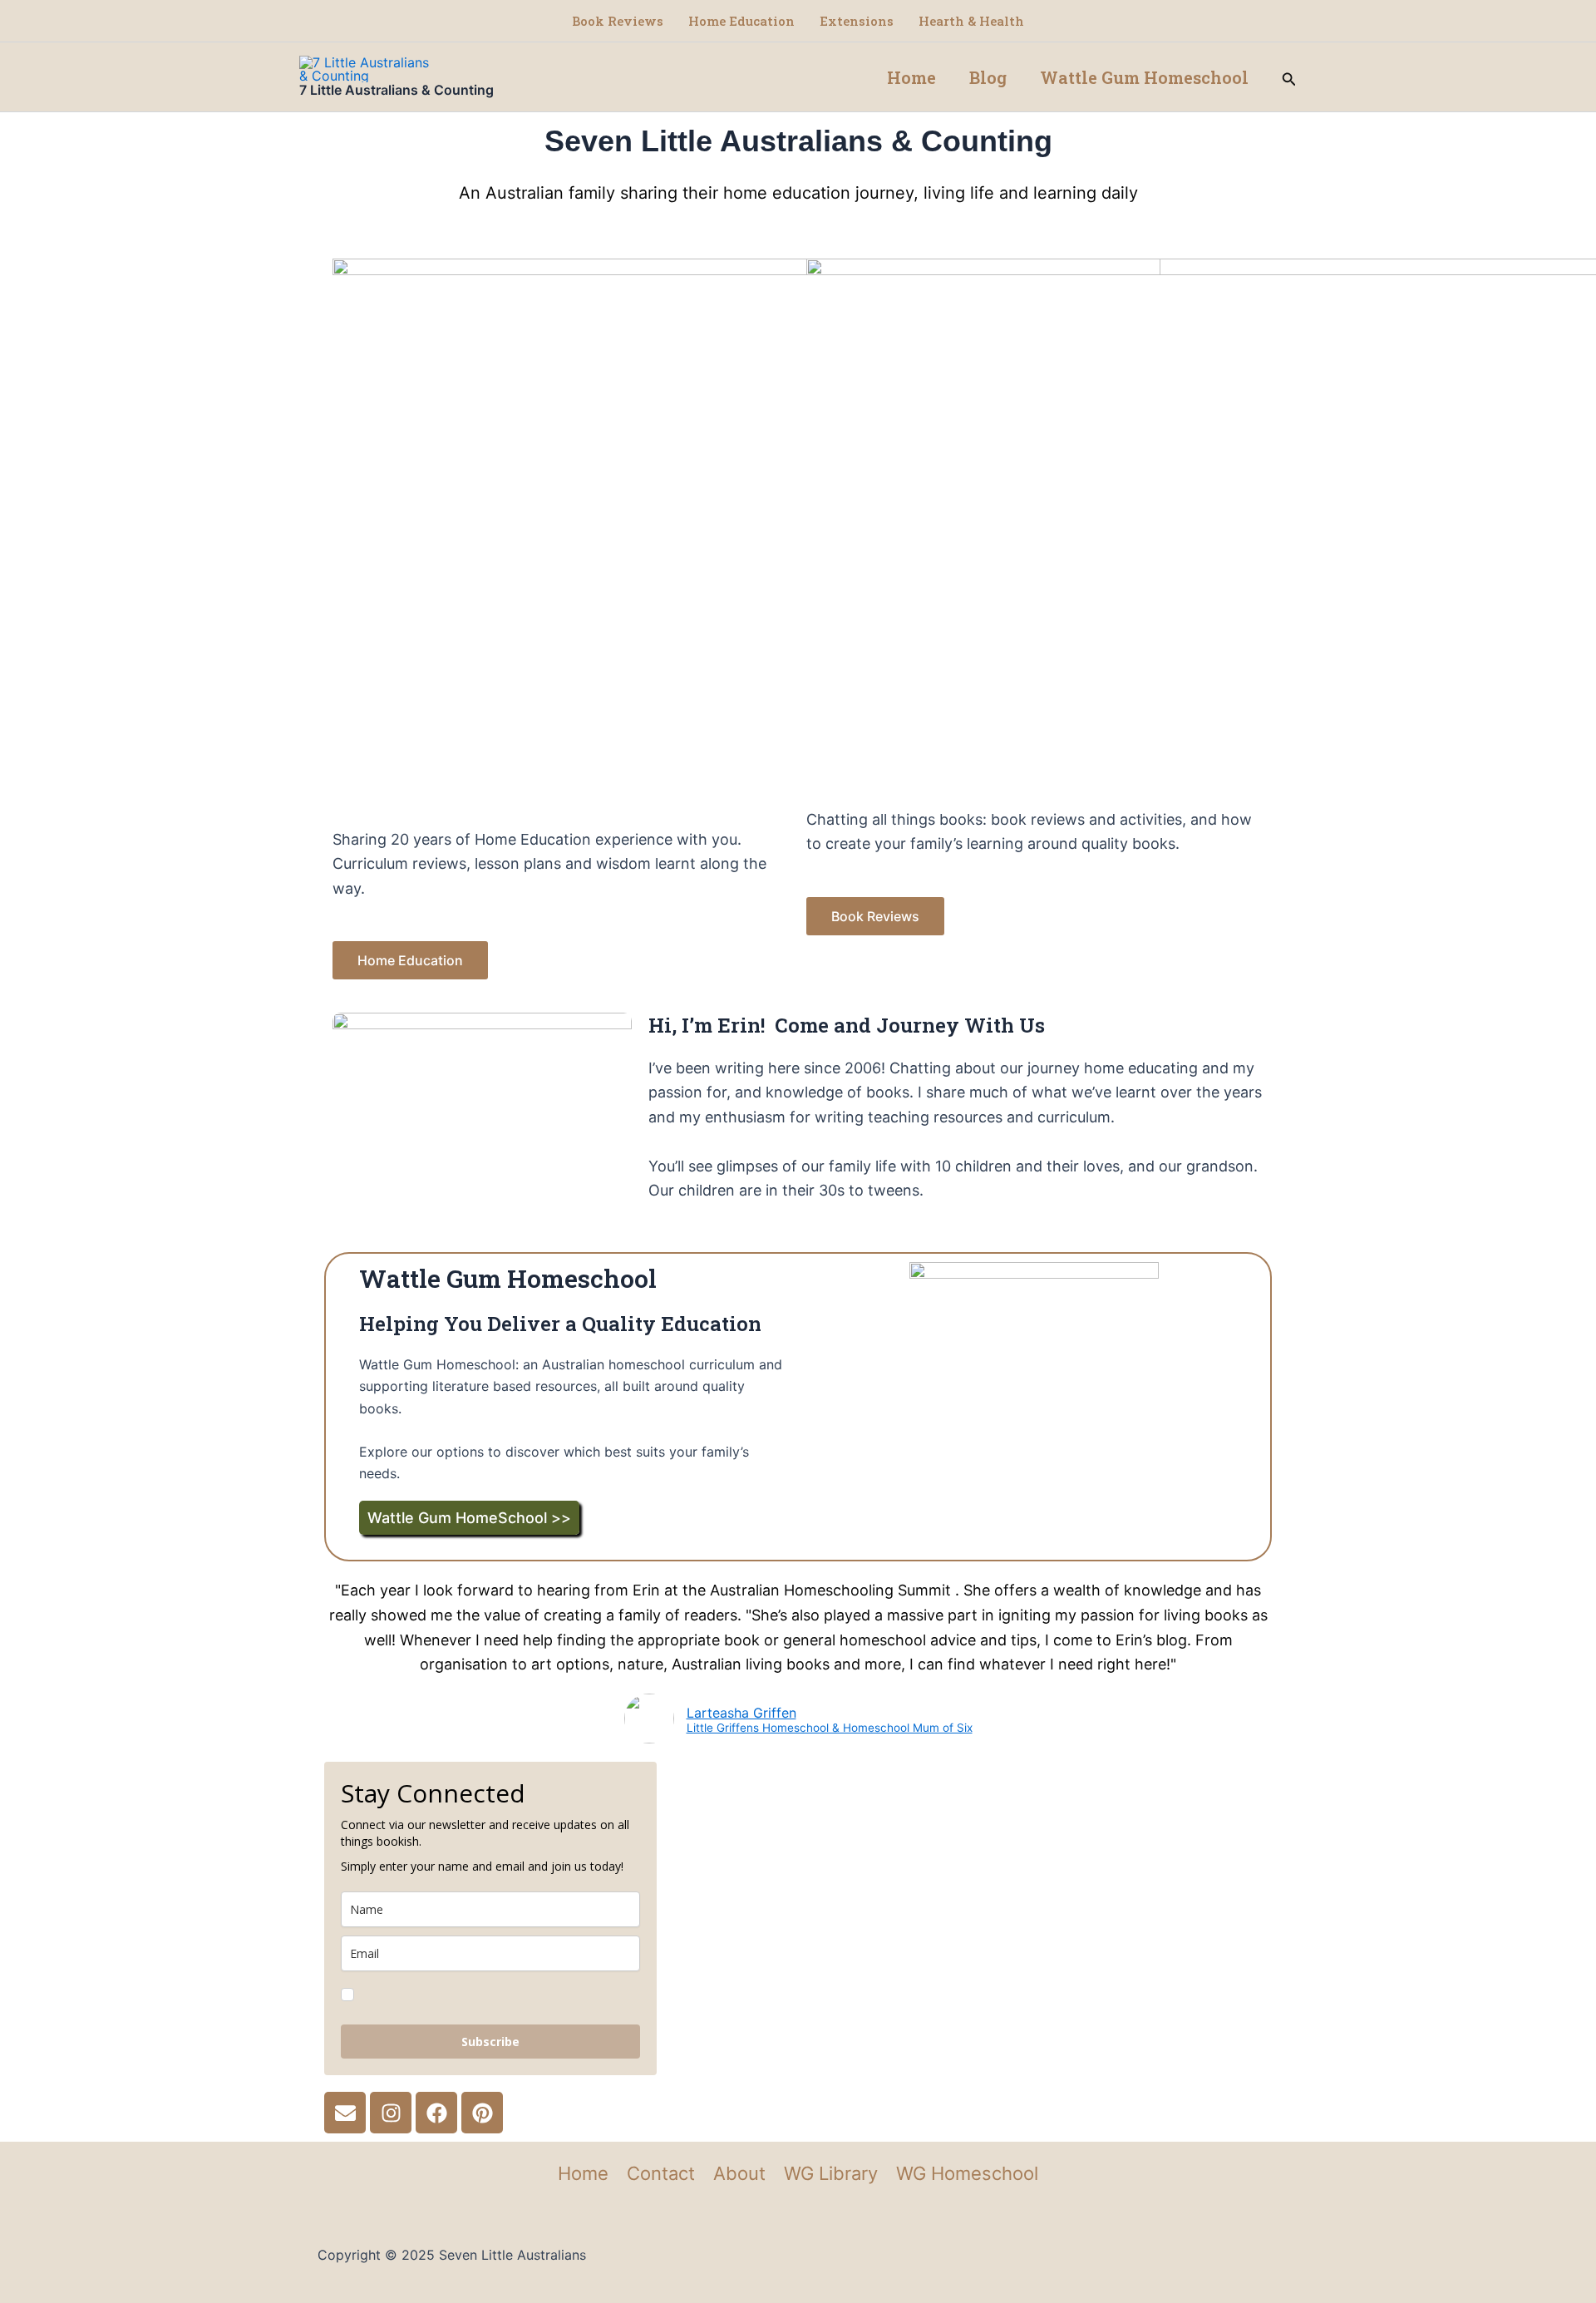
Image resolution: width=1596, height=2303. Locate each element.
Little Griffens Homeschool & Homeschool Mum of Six (830, 1728)
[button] (1289, 77)
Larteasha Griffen (741, 1713)
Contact (661, 2173)
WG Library (831, 2173)
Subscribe (490, 2042)
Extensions (857, 21)
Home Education (741, 21)
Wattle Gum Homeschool (1144, 77)
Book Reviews (618, 21)
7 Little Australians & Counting (397, 90)
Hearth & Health (971, 21)
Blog (988, 77)
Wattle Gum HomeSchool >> (469, 1518)
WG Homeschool (967, 2173)
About (739, 2173)
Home (911, 77)
